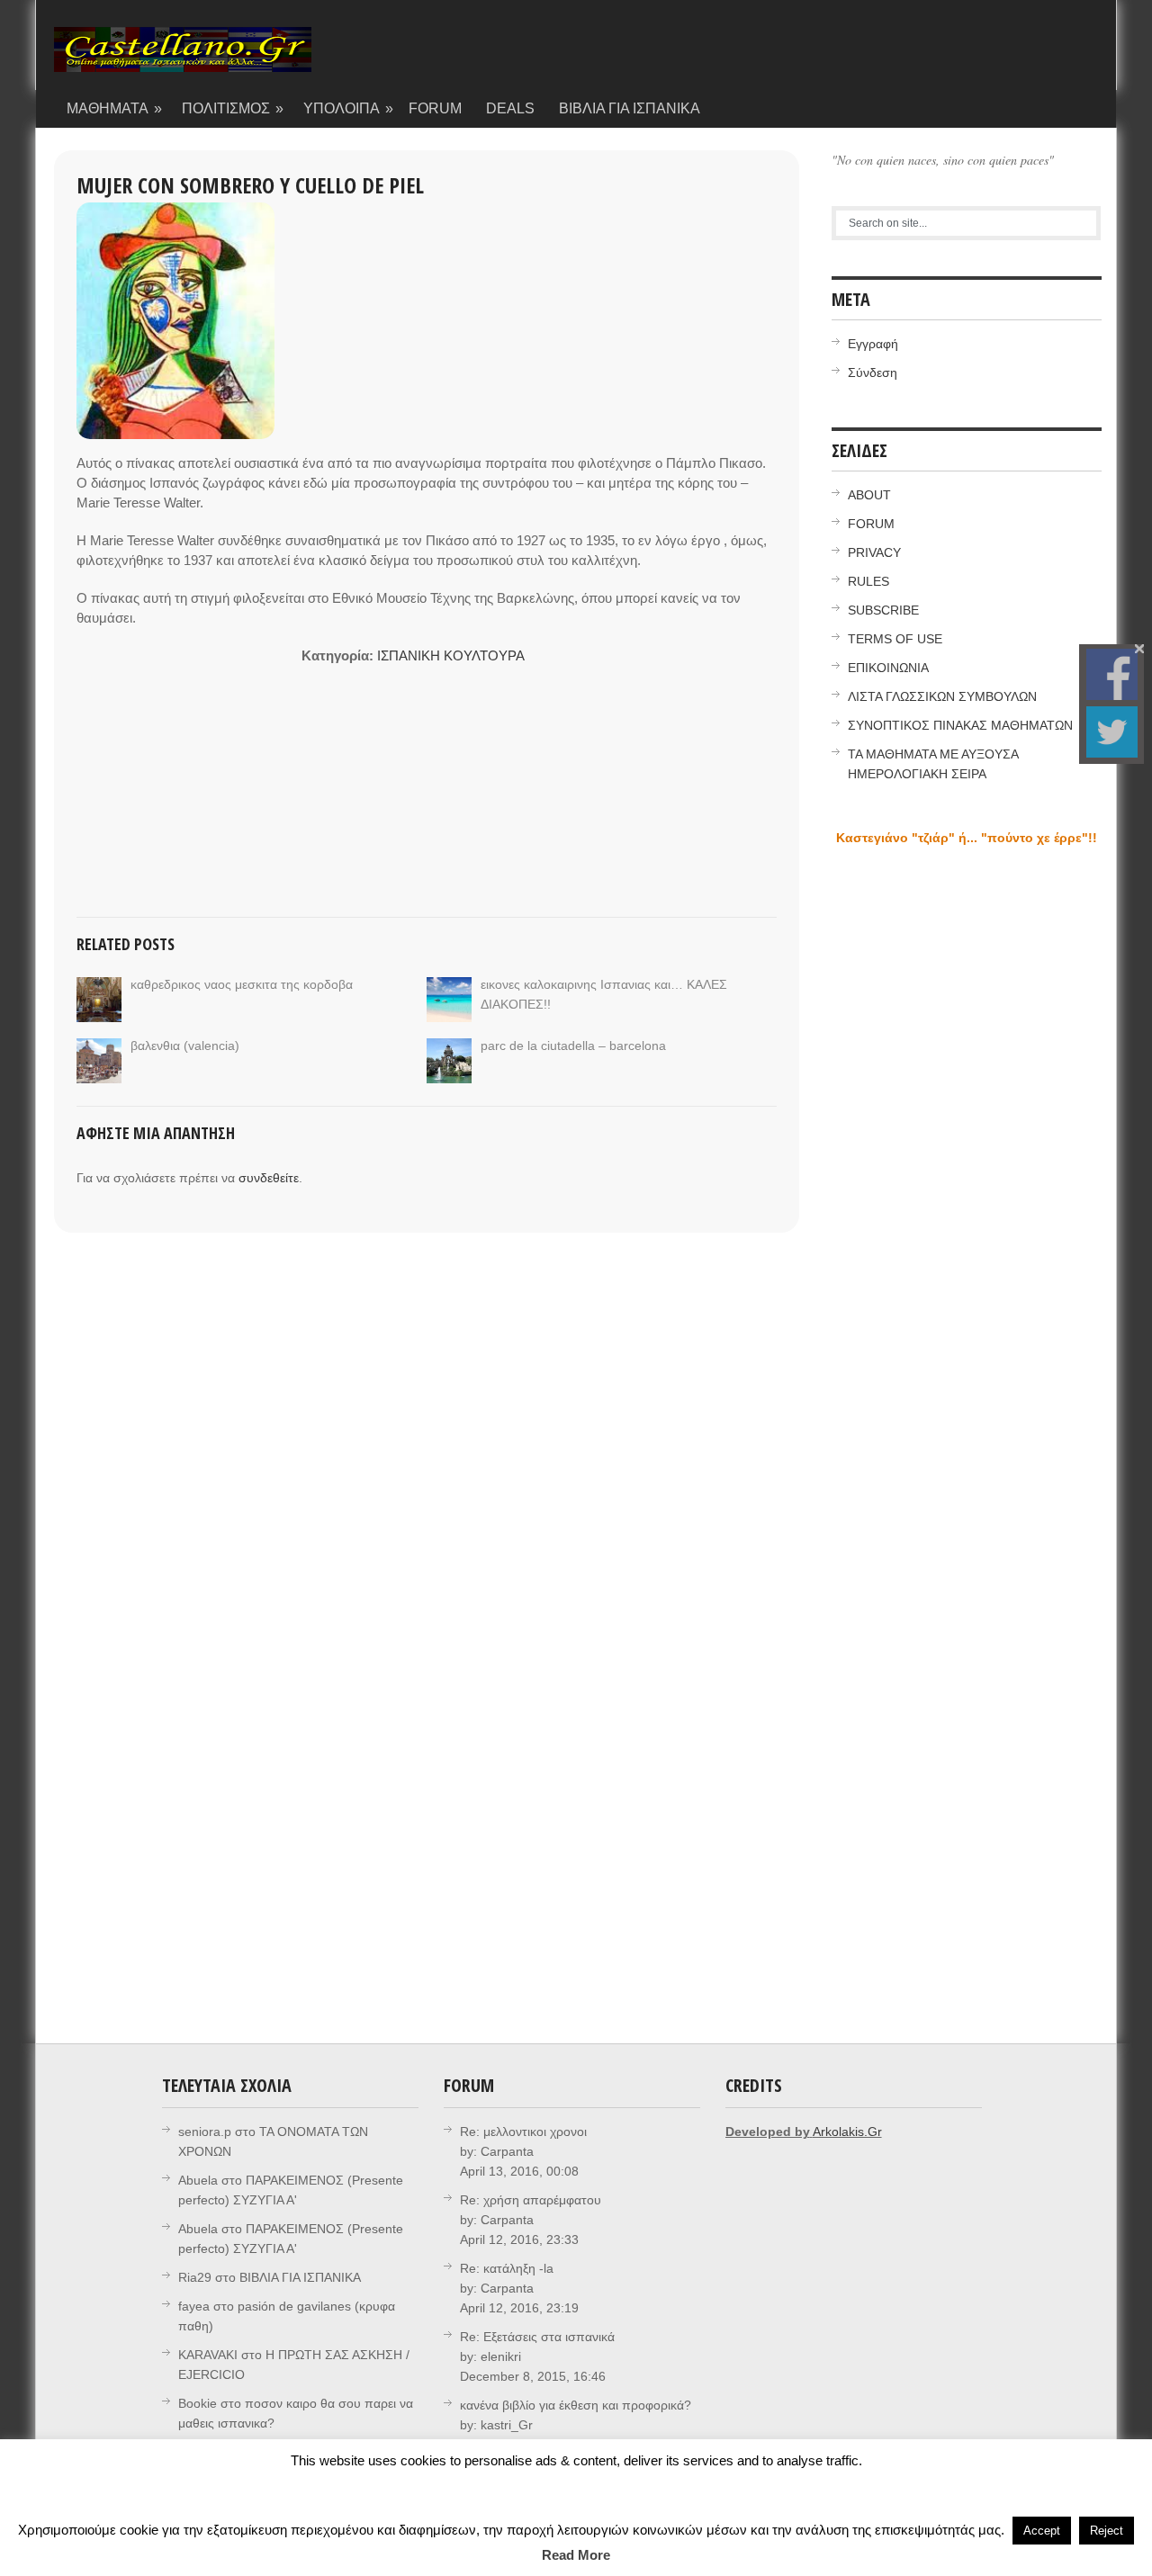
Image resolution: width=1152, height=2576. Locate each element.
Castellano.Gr (183, 58)
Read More (576, 2555)
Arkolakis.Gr (847, 2132)
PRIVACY (874, 552)
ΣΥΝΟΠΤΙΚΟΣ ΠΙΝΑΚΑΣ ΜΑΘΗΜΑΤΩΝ (960, 725)
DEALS (510, 108)
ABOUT (869, 495)
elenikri (501, 2356)
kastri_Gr (507, 2425)
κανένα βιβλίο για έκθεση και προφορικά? (576, 2405)
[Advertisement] (189, 758)
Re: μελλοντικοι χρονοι (523, 2132)
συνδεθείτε (269, 1178)
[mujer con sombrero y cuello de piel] (175, 321)
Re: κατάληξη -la (507, 2268)
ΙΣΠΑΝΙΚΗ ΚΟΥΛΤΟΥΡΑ (451, 655)
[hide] (1139, 649)
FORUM (435, 108)
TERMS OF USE (895, 639)
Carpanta (507, 2151)
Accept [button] (1042, 2531)
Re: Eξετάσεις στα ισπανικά (537, 2337)
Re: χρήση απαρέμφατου (531, 2200)
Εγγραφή (873, 344)
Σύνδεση (873, 372)
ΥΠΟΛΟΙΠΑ (349, 108)
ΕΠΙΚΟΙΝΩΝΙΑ (888, 668)
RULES (868, 581)
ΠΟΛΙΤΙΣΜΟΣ (233, 108)
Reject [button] (1107, 2531)
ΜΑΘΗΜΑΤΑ (115, 108)
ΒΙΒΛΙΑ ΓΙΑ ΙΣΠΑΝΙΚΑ (630, 108)
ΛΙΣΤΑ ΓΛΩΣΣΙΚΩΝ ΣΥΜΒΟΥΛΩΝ (942, 696)
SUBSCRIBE (883, 610)
